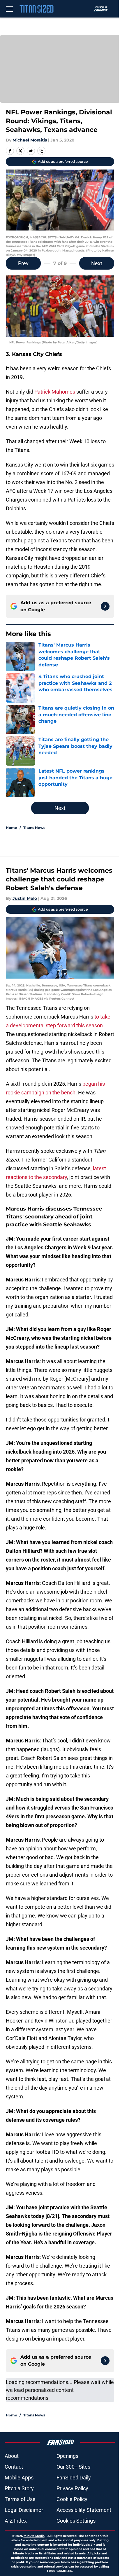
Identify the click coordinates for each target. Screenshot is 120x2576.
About (12, 2456)
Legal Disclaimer (24, 2510)
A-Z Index (16, 2521)
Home (12, 828)
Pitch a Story (19, 2488)
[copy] (41, 151)
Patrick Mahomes (55, 392)
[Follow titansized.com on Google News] (105, 606)
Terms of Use (20, 2499)
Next (97, 263)
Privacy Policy (72, 2488)
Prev (23, 263)
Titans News (34, 828)
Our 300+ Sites (73, 2467)
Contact (14, 2467)
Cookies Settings (76, 2521)
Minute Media (34, 2536)
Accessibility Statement (84, 2510)
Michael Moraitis (30, 140)
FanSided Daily (74, 2478)
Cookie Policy (72, 2499)
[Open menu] (9, 9)
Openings (67, 2456)
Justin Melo (25, 898)
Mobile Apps (19, 2478)
